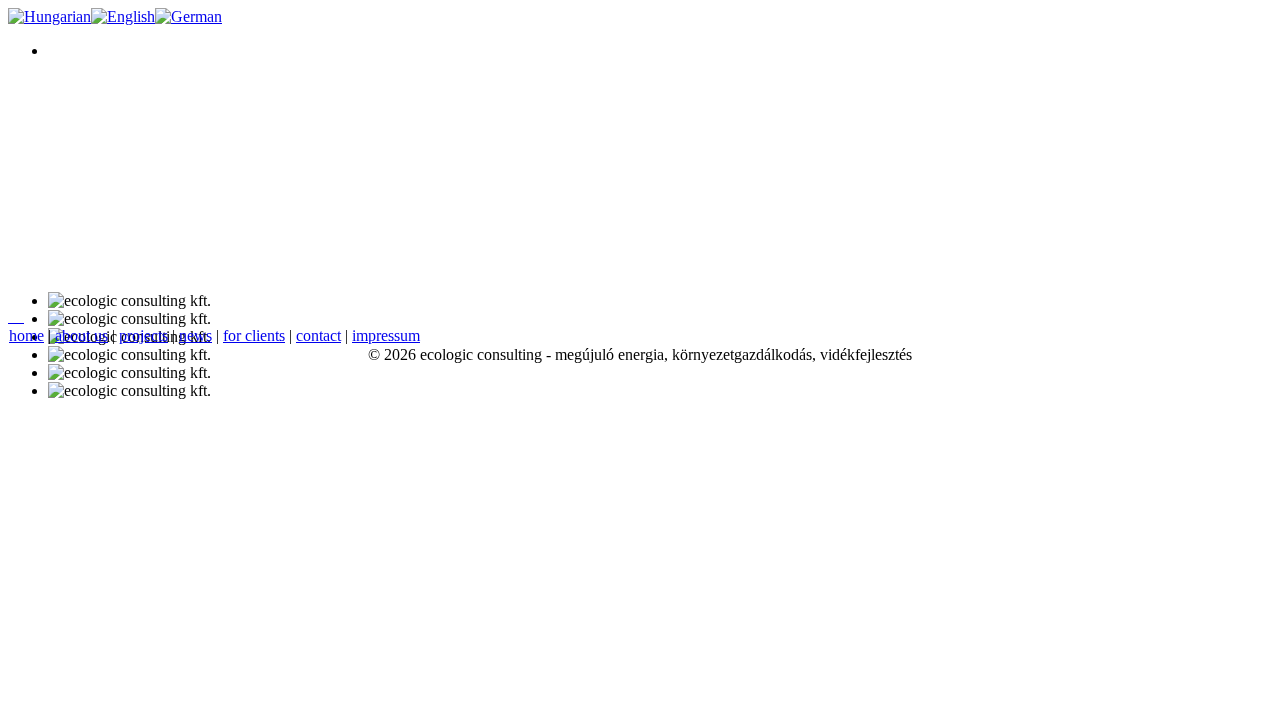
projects (143, 335)
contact (318, 335)
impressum (386, 335)
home (26, 335)
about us (81, 335)
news (195, 335)
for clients (254, 335)
